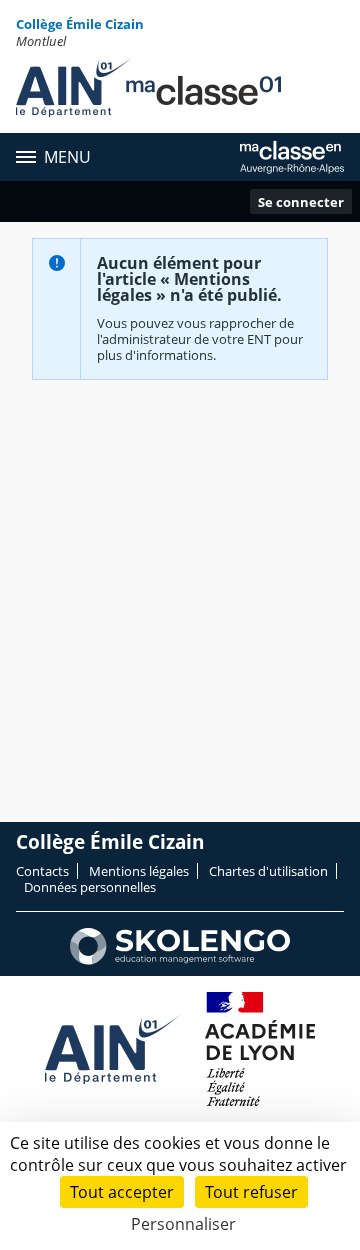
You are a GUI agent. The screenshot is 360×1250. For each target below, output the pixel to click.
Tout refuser (251, 1192)
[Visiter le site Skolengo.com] (180, 960)
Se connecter (301, 202)
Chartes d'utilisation (268, 871)
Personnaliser (183, 1224)
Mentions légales (139, 871)
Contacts (42, 871)
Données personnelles (90, 887)
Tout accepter (122, 1192)
